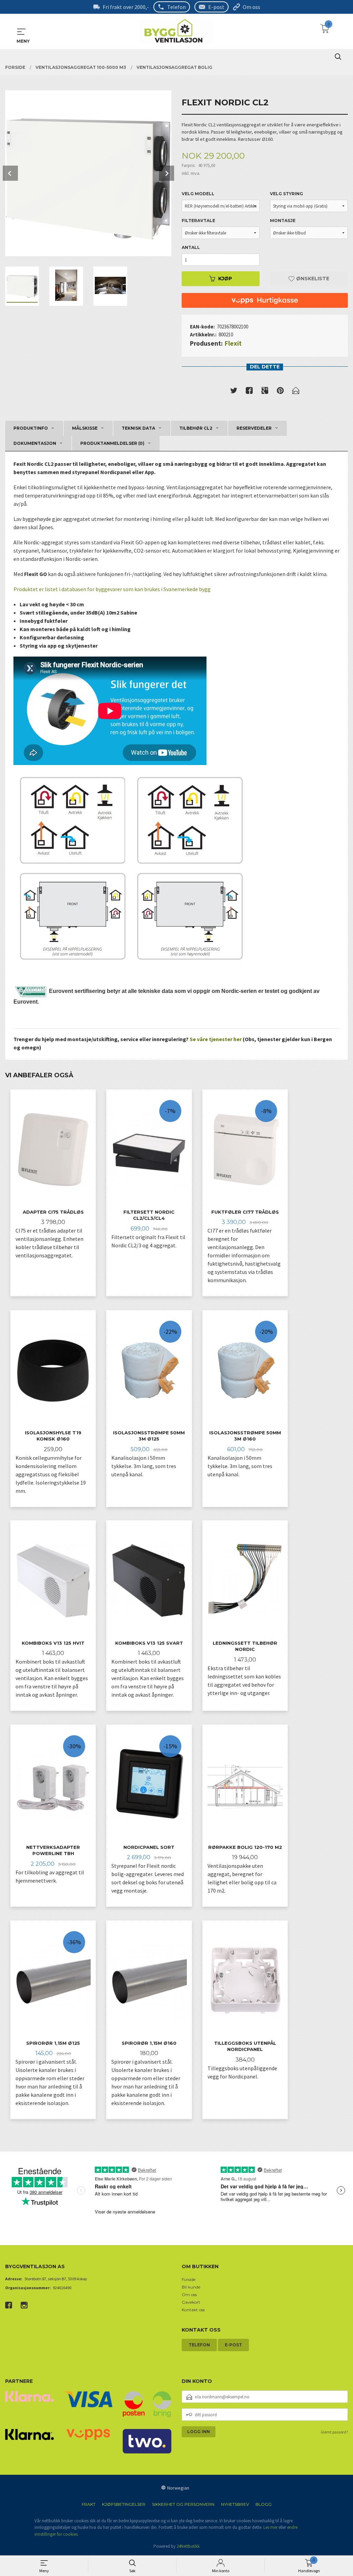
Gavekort (191, 2302)
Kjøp (225, 279)
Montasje (283, 221)
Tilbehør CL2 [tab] (196, 428)
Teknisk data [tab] (138, 428)
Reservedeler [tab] (254, 428)
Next (167, 173)
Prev (10, 173)
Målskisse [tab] (85, 428)
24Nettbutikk (188, 2546)
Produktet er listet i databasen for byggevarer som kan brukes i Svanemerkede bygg (112, 589)
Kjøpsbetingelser (124, 2504)
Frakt (89, 2504)
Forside (189, 2279)
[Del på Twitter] (234, 392)
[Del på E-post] (296, 392)
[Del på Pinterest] (280, 392)
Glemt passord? (334, 2432)
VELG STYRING (286, 194)
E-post (216, 7)
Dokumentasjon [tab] (35, 443)
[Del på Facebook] (249, 392)
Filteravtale (198, 221)
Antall (191, 247)
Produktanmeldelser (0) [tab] (112, 443)
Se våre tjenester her (216, 1039)
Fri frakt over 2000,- (126, 7)
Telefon (176, 7)
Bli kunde (191, 2287)
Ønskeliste (312, 279)
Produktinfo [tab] (31, 428)
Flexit (233, 343)
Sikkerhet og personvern (183, 2504)
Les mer (270, 2527)
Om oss (251, 7)
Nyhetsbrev (235, 2504)
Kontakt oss (193, 2310)
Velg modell (198, 194)
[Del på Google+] (265, 392)
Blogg (264, 2504)
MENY (21, 32)
